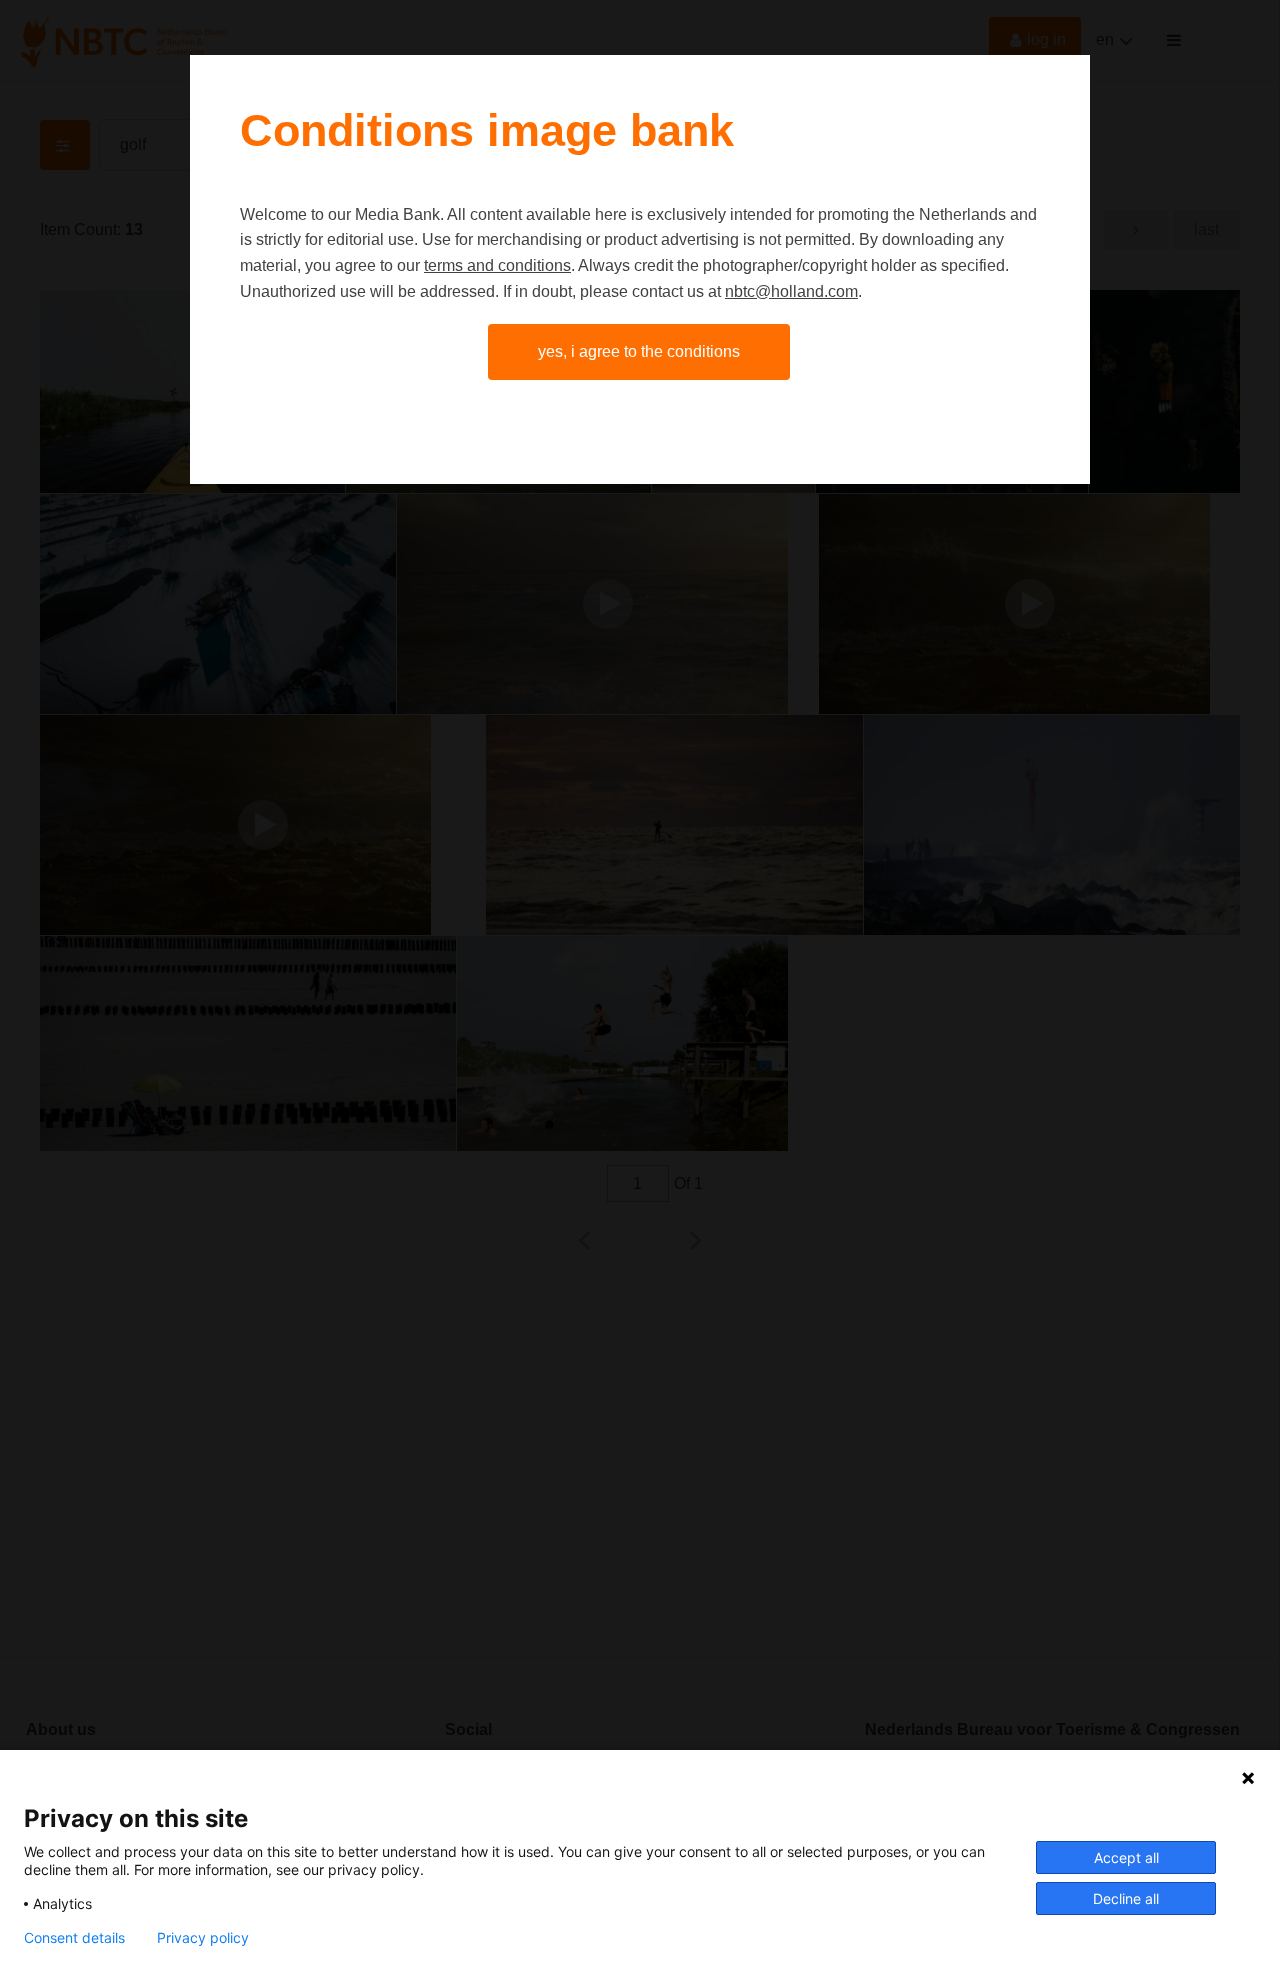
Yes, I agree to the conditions (639, 351)
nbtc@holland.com (791, 291)
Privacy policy (203, 1938)
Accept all (1126, 1857)
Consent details (74, 1938)
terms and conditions (497, 265)
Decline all (1126, 1898)
